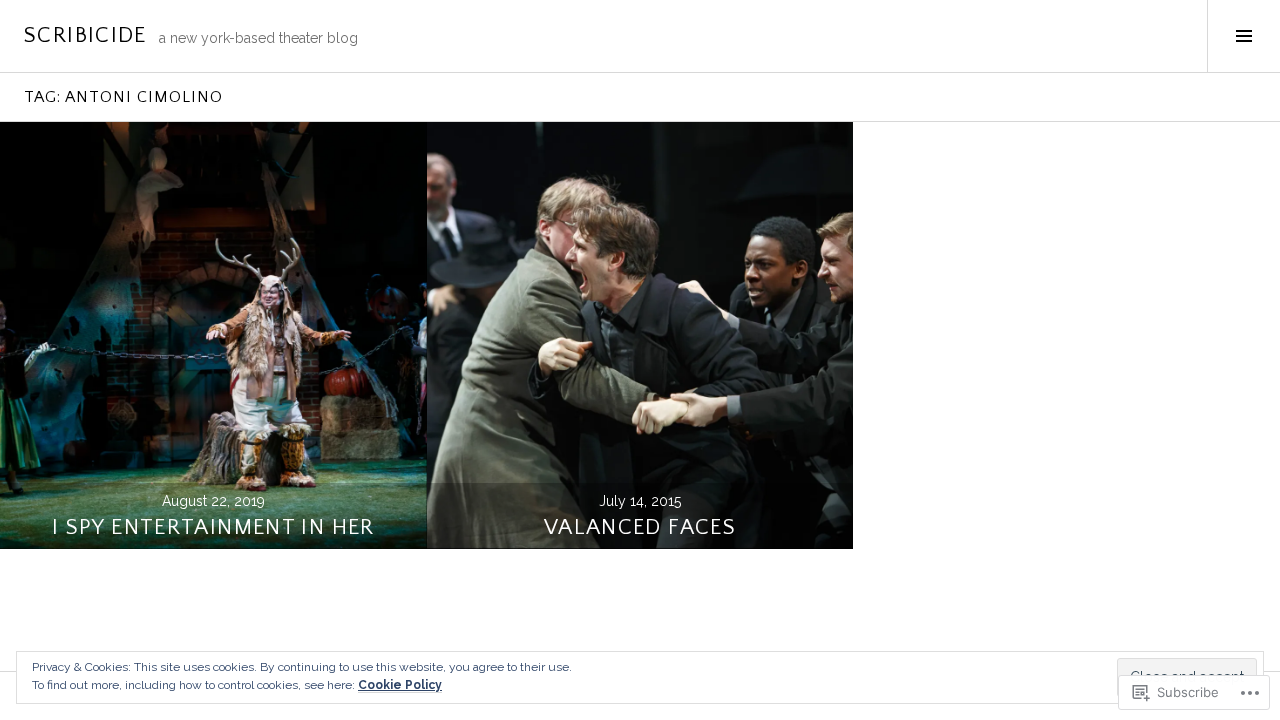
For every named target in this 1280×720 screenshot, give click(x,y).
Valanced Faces (640, 527)
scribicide (85, 35)
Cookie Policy (400, 685)
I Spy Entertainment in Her (213, 527)
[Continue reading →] (213, 335)
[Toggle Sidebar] (1243, 36)
